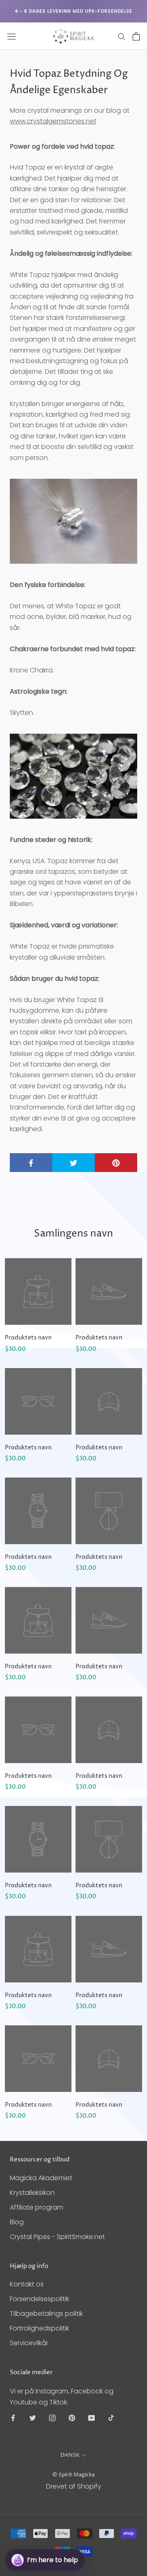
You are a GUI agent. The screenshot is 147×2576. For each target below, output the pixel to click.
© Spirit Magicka (73, 2475)
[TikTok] (111, 2418)
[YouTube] (91, 2418)
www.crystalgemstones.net (53, 121)
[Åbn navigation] (11, 36)
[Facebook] (13, 2418)
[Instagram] (52, 2418)
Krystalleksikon (32, 2193)
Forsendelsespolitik (39, 2299)
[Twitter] (33, 2418)
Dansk (70, 2455)
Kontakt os (27, 2284)
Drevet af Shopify (74, 2486)
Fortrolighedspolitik (39, 2328)
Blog (17, 2222)
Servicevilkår (29, 2343)
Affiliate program (37, 2207)
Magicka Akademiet (41, 2178)
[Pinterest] (72, 2418)
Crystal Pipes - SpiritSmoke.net (57, 2237)
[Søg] (122, 36)
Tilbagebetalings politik (46, 2314)
